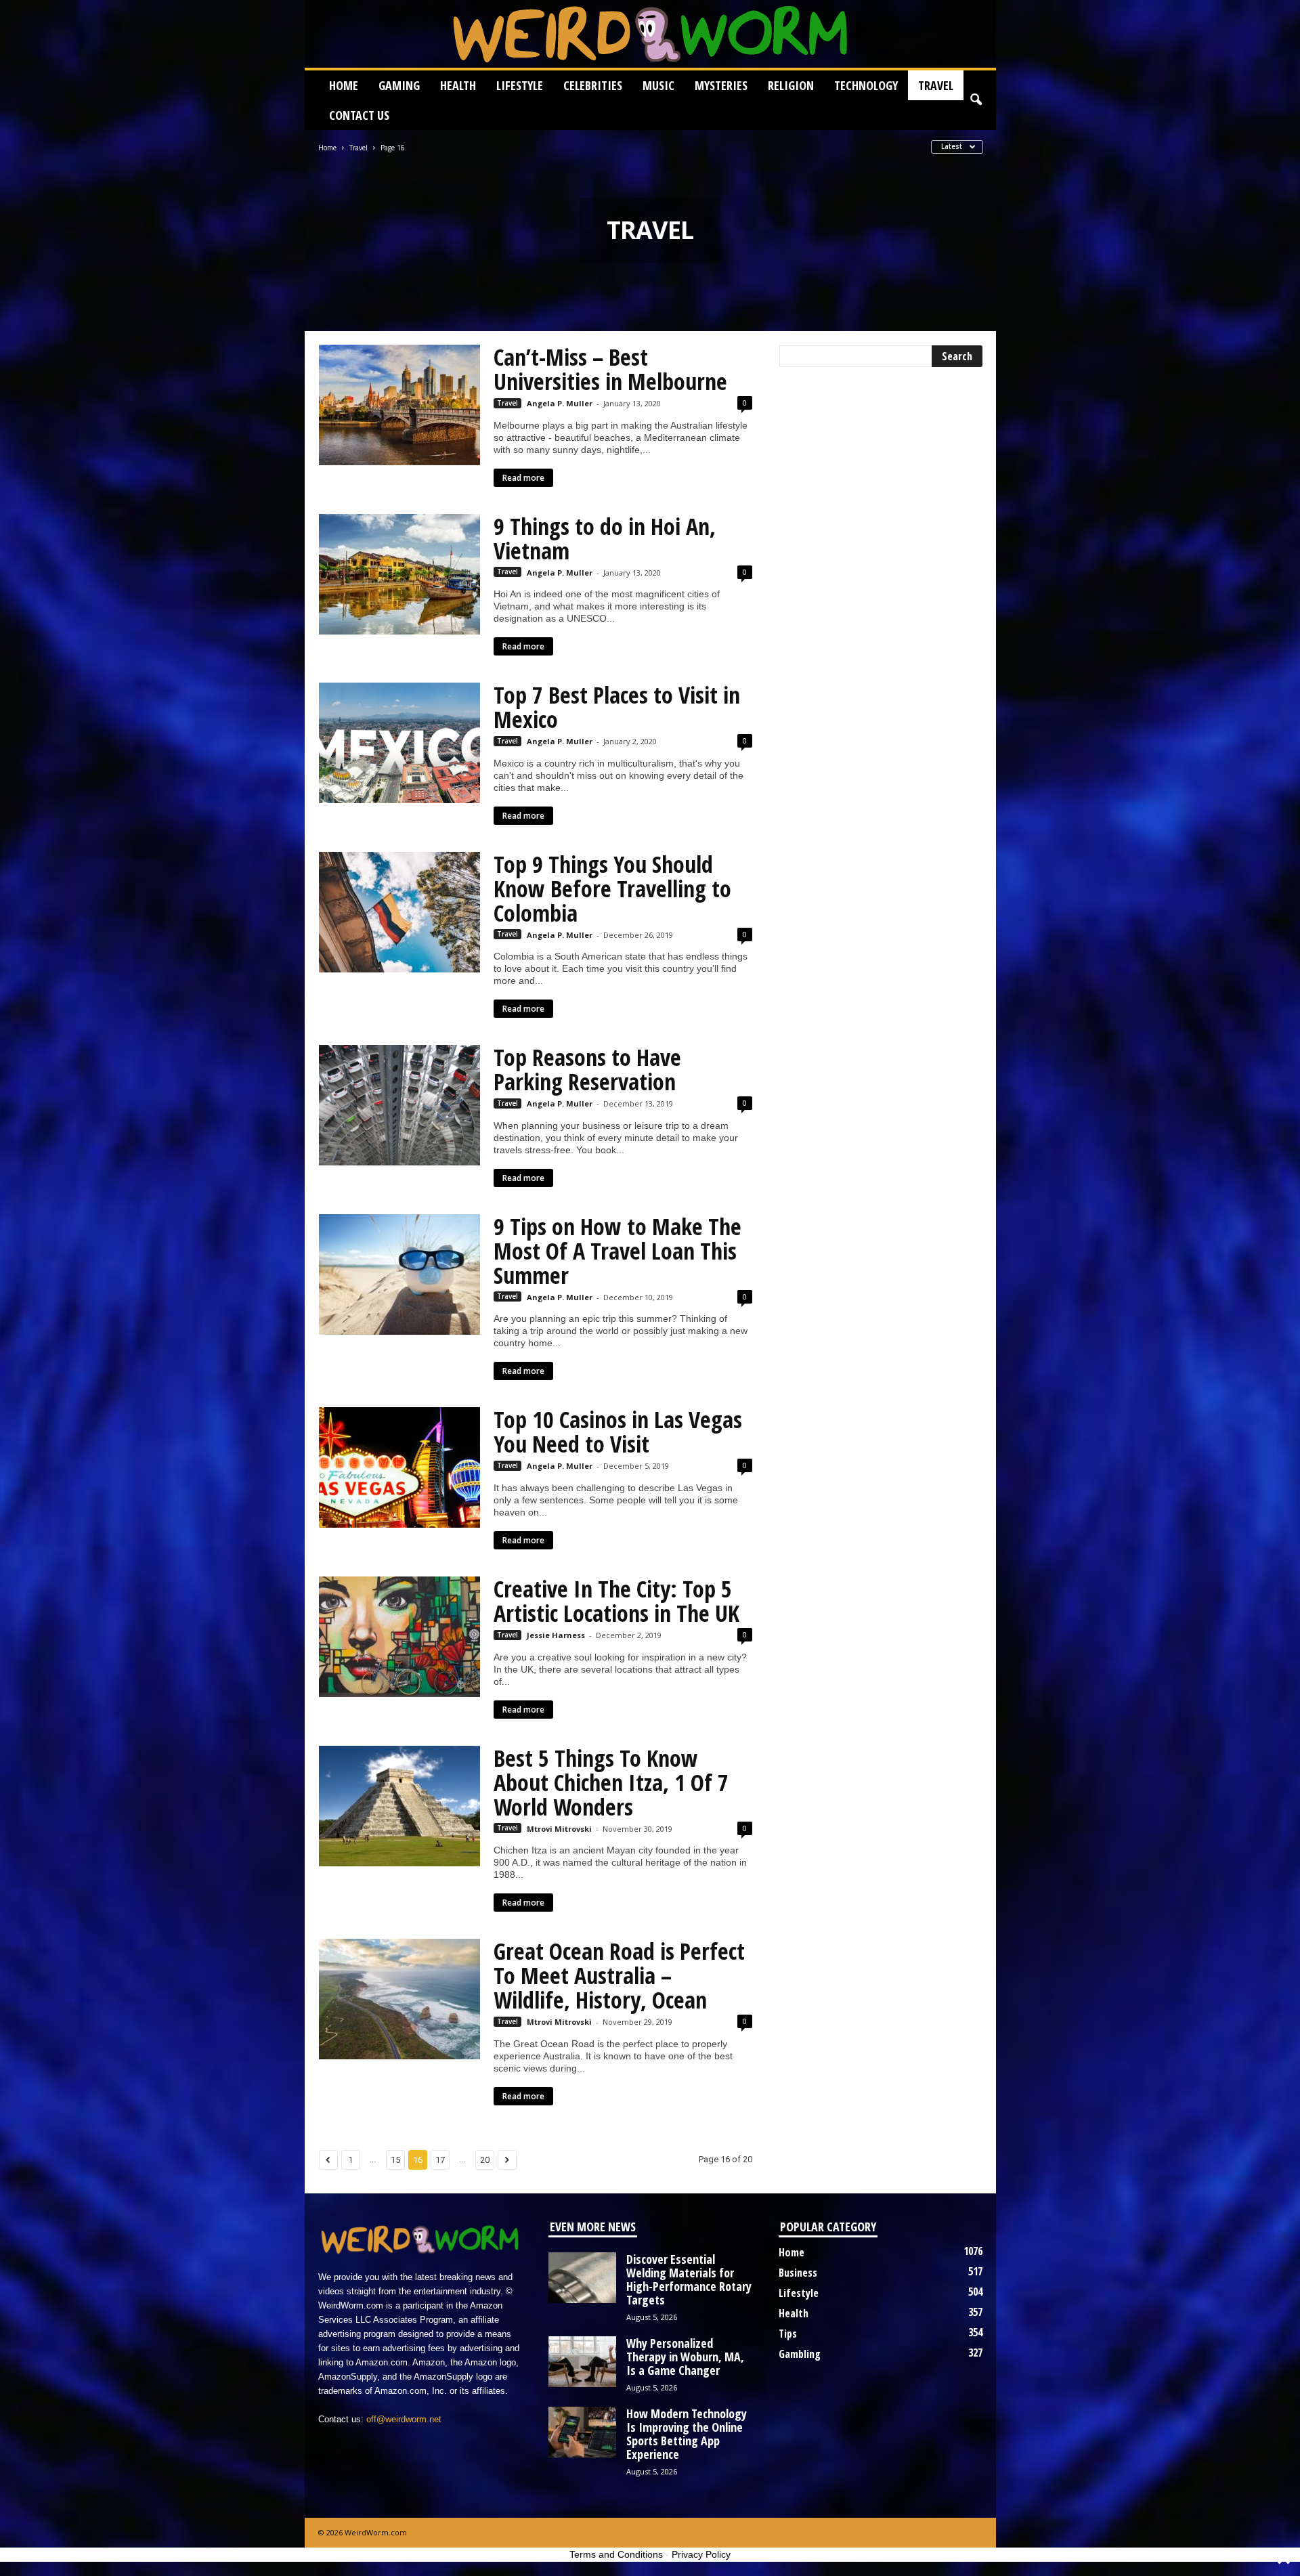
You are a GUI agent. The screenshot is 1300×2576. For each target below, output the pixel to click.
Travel (936, 85)
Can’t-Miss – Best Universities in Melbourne (610, 369)
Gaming (399, 85)
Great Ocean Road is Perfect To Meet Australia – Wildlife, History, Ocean (619, 1975)
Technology (866, 85)
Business (798, 2273)
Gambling (800, 2354)
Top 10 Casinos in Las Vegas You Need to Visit (618, 1432)
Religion (791, 85)
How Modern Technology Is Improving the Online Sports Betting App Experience (687, 2434)
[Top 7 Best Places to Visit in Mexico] (399, 743)
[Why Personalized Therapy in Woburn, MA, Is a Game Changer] (582, 2362)
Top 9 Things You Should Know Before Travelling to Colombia (612, 888)
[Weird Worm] (650, 34)
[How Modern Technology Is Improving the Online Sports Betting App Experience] (582, 2432)
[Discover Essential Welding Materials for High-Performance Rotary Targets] (582, 2278)
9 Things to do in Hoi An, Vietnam (605, 538)
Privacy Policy (701, 2554)
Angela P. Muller (560, 403)
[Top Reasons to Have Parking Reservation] (399, 1105)
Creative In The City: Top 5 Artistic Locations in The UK (616, 1601)
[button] (976, 100)
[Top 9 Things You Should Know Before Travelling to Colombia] (399, 912)
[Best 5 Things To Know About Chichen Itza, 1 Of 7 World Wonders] (399, 1806)
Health (458, 85)
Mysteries (721, 85)
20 (485, 2160)
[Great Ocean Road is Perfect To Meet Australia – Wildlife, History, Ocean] (399, 1999)
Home (344, 85)
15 (395, 2160)
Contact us (359, 115)
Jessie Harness (556, 1635)
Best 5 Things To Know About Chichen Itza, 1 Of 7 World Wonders (611, 1782)
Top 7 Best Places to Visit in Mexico (617, 707)
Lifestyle (520, 85)
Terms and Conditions (616, 2554)
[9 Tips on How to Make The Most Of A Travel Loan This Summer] (399, 1274)
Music (658, 85)
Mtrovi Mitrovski (559, 1829)
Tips (788, 2334)
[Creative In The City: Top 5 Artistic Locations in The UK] (399, 1637)
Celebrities (593, 85)
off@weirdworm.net (404, 2419)
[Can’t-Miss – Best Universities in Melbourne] (399, 405)
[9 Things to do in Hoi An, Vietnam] (399, 574)
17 (440, 2160)
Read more (523, 478)
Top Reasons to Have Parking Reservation (587, 1069)
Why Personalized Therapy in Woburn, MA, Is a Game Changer (685, 2357)
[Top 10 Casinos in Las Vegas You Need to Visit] (399, 1467)
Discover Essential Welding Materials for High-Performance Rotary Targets (689, 2279)
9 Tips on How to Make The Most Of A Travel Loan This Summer (617, 1251)
